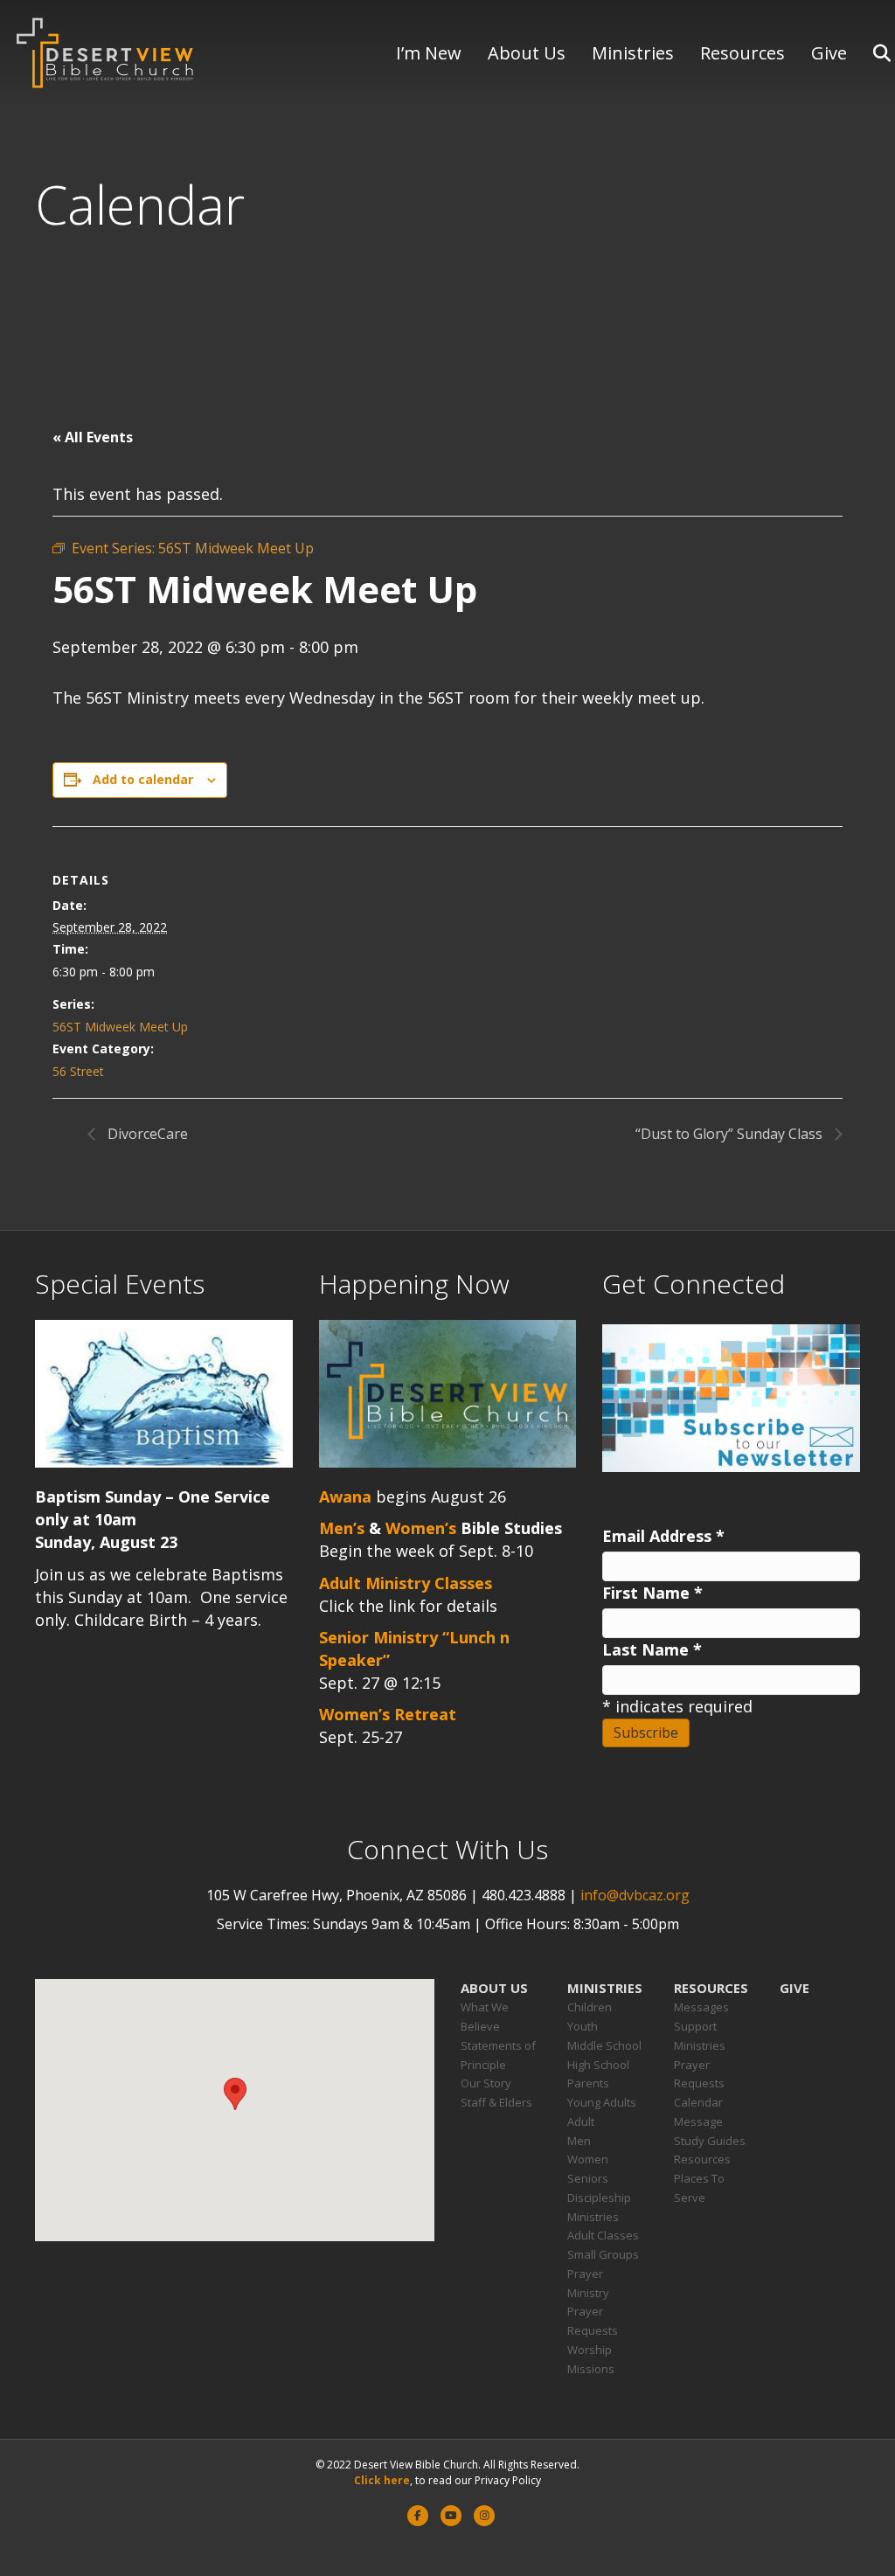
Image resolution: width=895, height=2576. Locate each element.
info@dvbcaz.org (635, 1895)
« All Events (93, 437)
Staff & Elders (496, 2102)
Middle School (604, 2045)
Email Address (663, 1536)
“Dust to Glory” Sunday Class (731, 1134)
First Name (652, 1593)
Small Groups (603, 2254)
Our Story (486, 2083)
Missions (591, 2369)
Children (590, 2007)
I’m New (429, 53)
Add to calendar (143, 779)
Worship (590, 2350)
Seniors (588, 2178)
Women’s (421, 1528)
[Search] (871, 53)
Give (829, 53)
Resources (742, 53)
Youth (583, 2026)
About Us (527, 53)
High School (598, 2065)
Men (579, 2141)
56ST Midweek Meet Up (120, 1027)
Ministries (633, 53)
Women (588, 2159)
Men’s (342, 1528)
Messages (701, 2007)
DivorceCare (146, 1134)
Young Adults (602, 2102)
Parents (588, 2083)
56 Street (78, 1071)
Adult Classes (603, 2235)
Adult (581, 2121)
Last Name (652, 1649)
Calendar (698, 2102)
